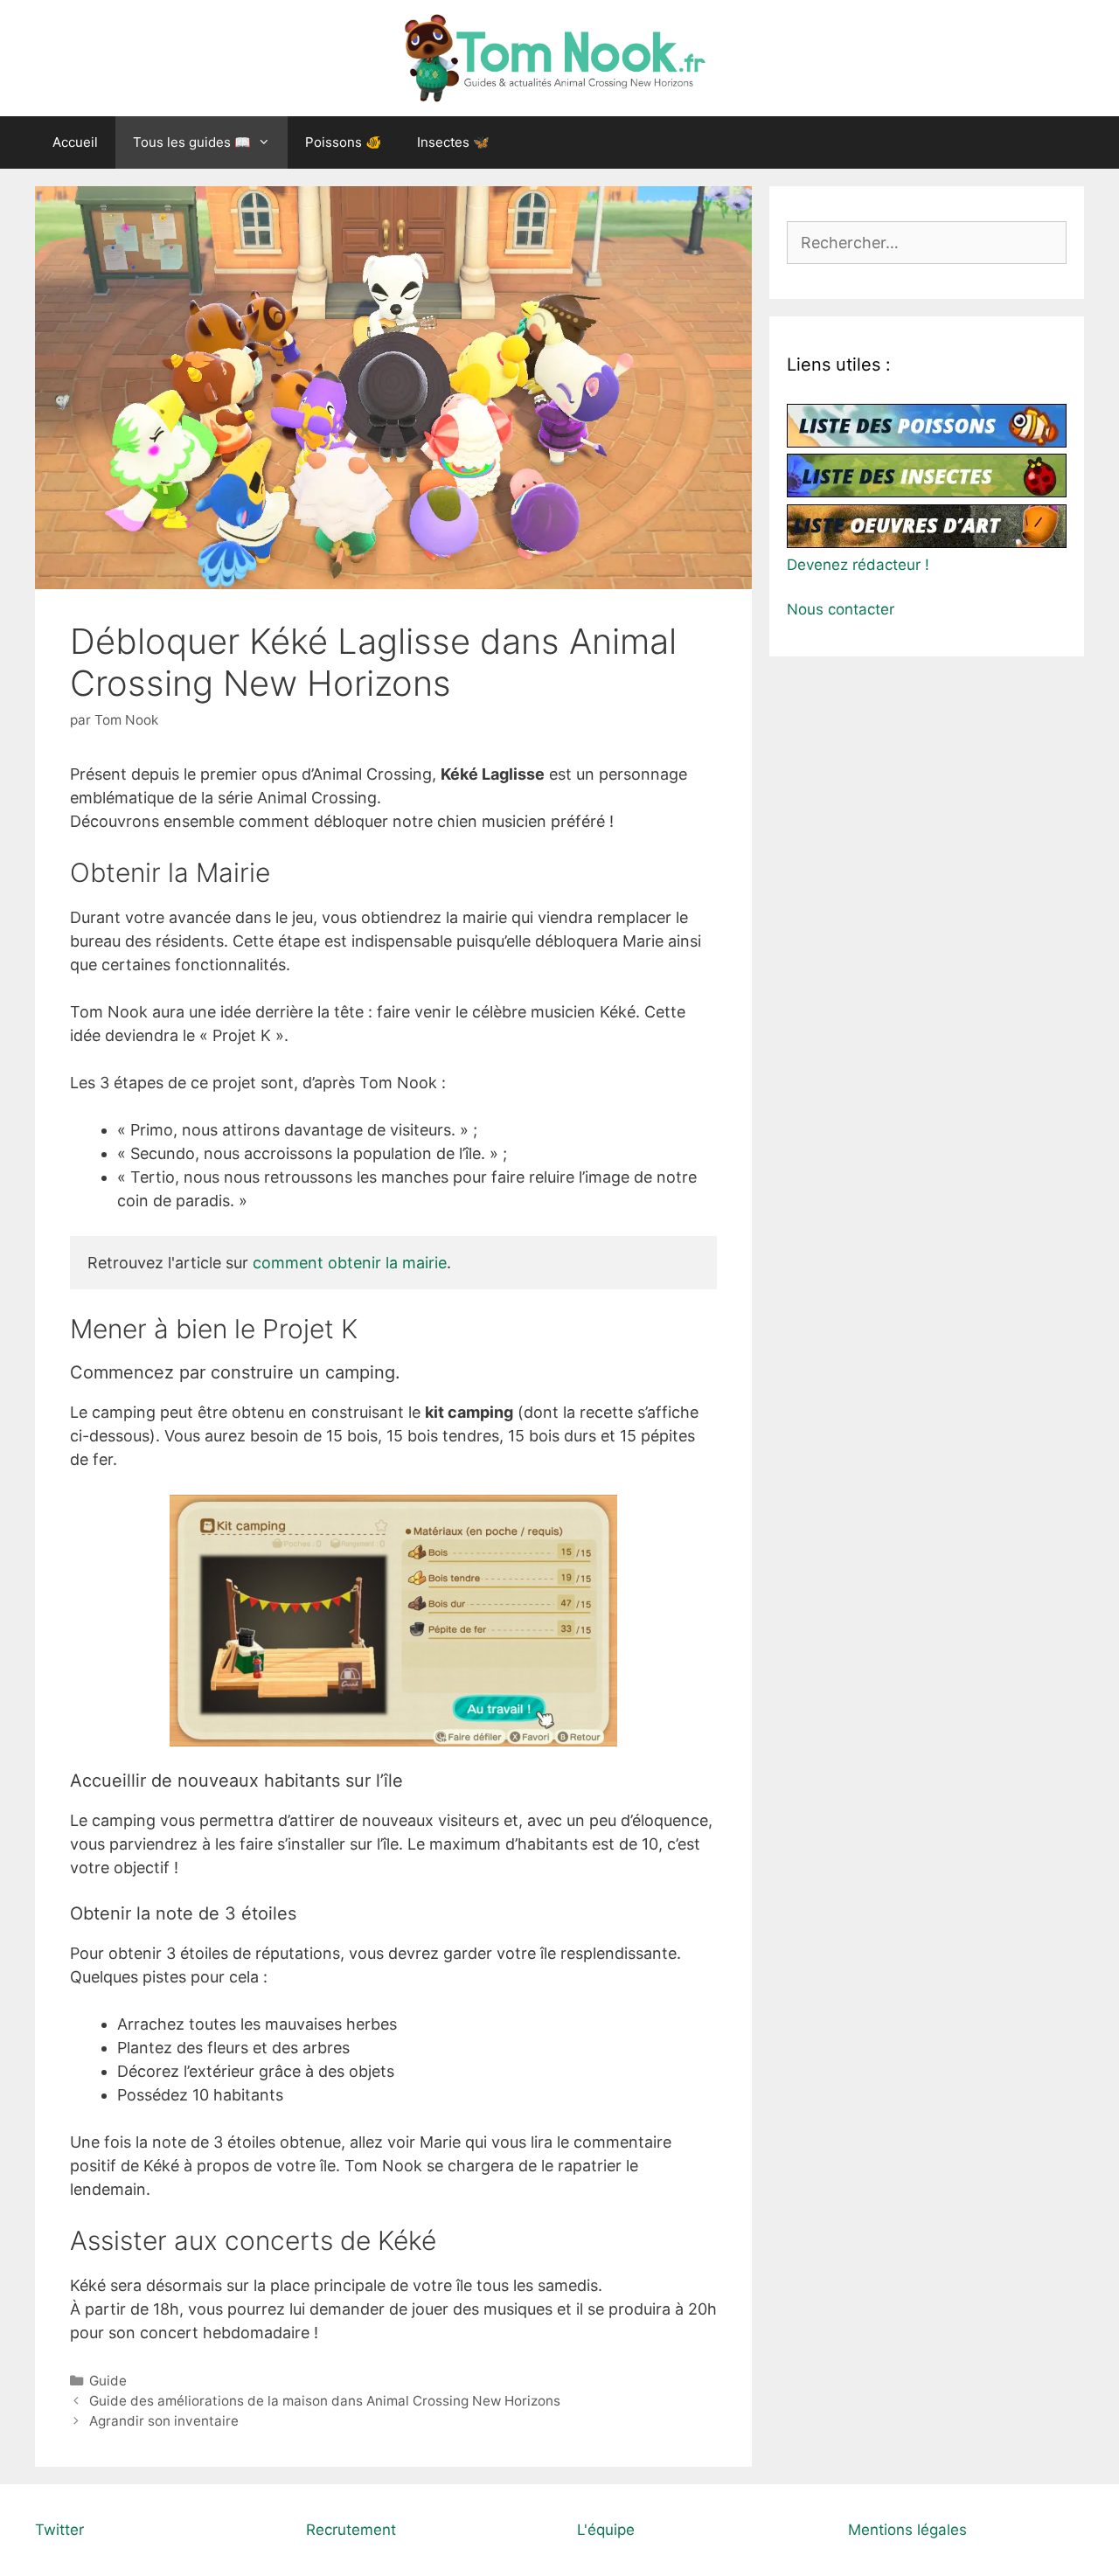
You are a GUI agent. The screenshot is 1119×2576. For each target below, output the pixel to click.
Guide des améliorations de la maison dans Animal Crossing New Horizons (325, 2401)
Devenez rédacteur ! (858, 565)
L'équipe (606, 2530)
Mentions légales (907, 2530)
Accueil (75, 142)
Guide (108, 2381)
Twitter (59, 2530)
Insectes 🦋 (453, 142)
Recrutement (351, 2530)
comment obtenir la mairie (348, 1263)
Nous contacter (841, 609)
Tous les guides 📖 (192, 142)
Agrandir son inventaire (164, 2421)
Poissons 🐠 (344, 142)
